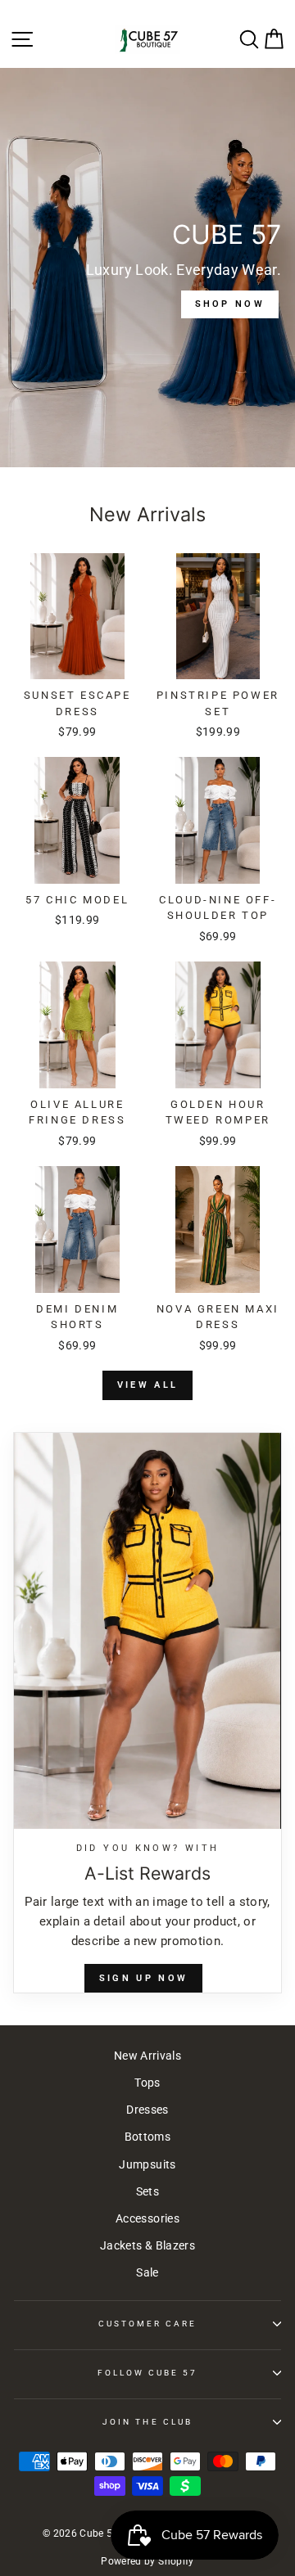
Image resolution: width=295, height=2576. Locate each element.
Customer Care (148, 2324)
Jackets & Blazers (147, 2245)
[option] (147, 268)
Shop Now (230, 304)
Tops (147, 2083)
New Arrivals (147, 2056)
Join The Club (147, 2422)
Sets (147, 2191)
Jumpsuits (147, 2164)
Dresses (147, 2110)
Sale (147, 2272)
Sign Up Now (143, 1978)
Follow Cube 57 (148, 2373)
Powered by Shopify (147, 2561)
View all (147, 1385)
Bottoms (147, 2137)
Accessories (147, 2218)
